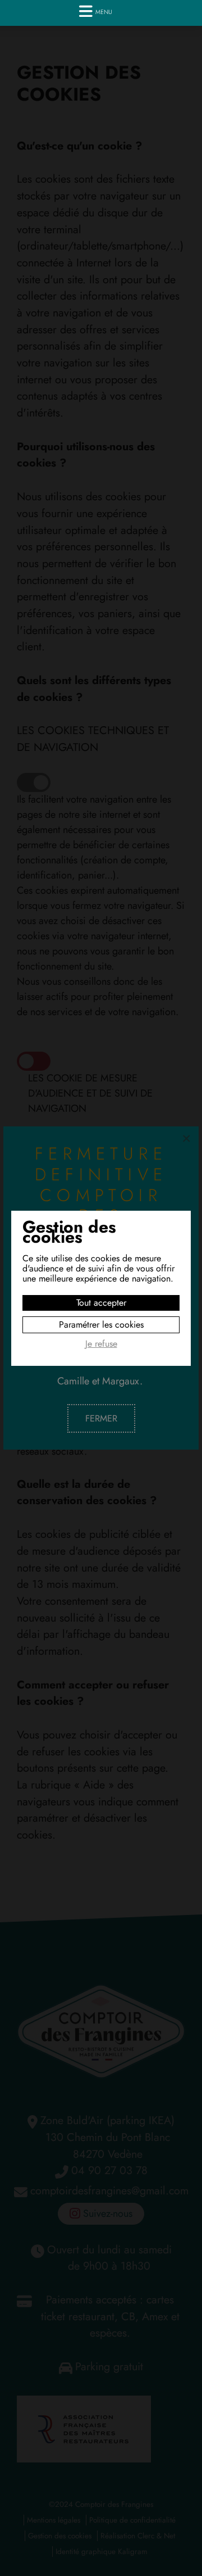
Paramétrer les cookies (101, 1325)
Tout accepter (101, 1303)
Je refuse (101, 1344)
